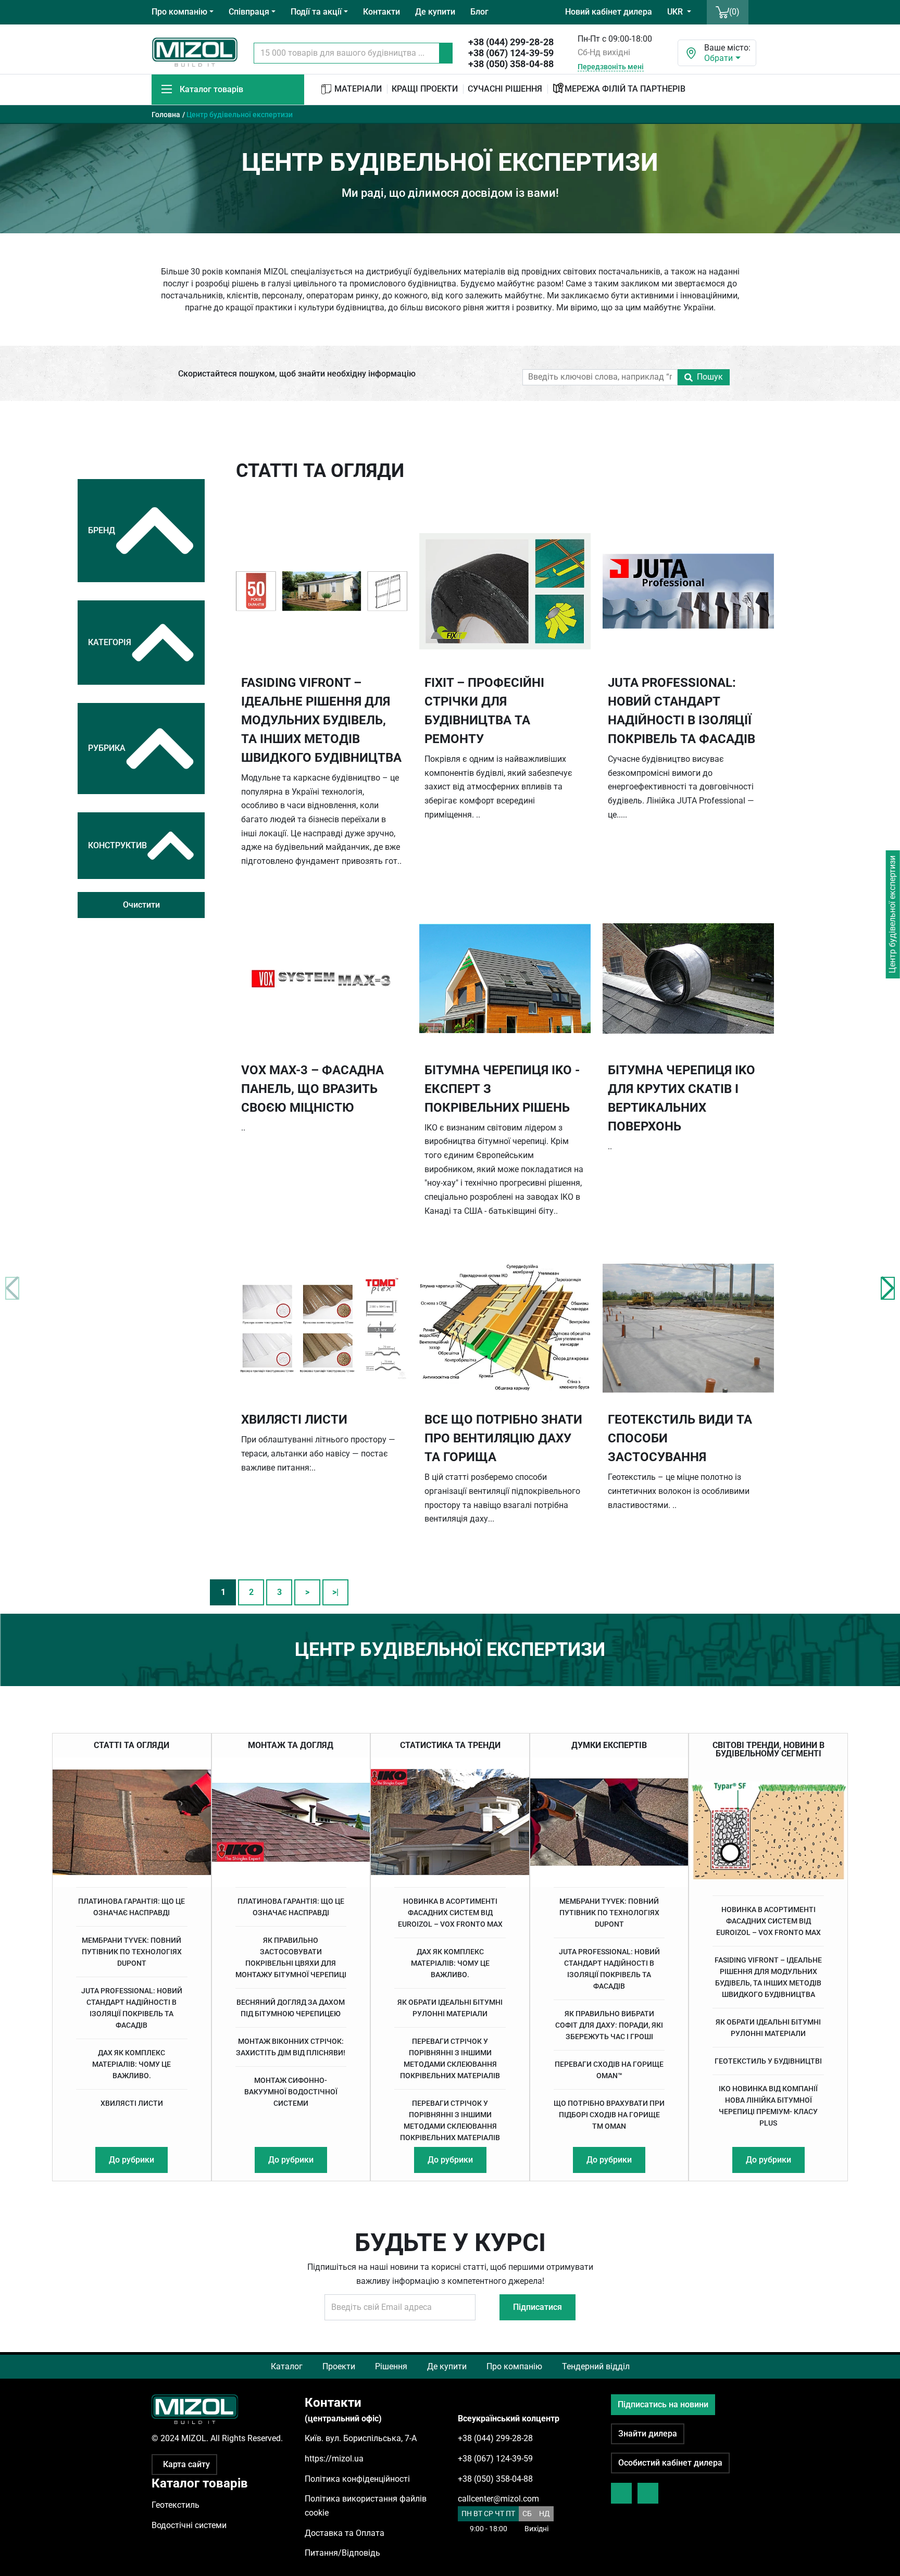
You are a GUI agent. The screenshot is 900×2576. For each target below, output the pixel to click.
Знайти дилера (648, 2434)
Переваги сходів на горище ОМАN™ (609, 2070)
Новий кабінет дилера (609, 12)
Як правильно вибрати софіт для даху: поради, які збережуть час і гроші (609, 2025)
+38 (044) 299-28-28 (511, 42)
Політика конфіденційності (357, 2479)
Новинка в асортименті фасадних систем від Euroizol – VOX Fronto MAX (450, 1913)
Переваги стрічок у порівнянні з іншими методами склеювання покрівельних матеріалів (450, 2058)
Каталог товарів (211, 89)
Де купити (435, 12)
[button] (888, 1288)
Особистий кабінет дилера (670, 2463)
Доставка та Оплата (345, 2533)
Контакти (382, 12)
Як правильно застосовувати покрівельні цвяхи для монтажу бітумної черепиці (291, 1957)
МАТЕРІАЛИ (357, 89)
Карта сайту (186, 2464)
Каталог (287, 2366)
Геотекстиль (176, 2505)
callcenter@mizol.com (498, 2499)
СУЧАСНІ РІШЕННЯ (505, 89)
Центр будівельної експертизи (892, 914)
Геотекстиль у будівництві (768, 2061)
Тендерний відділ (596, 2366)
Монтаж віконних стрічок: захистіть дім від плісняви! (291, 2047)
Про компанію (514, 2366)
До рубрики (132, 2160)
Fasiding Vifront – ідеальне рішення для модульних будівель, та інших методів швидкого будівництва (768, 1977)
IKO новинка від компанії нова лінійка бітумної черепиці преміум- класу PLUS (768, 2106)
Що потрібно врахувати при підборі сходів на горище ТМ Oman (609, 2115)
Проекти (339, 2366)
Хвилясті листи (132, 2103)
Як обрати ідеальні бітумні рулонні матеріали (450, 2008)
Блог (479, 12)
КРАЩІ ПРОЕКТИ (425, 89)
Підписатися (537, 2307)
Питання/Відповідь (342, 2553)
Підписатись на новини (663, 2404)
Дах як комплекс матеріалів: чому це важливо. (132, 2064)
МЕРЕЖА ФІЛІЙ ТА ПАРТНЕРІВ (625, 89)
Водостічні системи (189, 2525)
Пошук (710, 377)
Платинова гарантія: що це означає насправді (132, 1907)
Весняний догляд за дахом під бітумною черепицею (291, 2008)
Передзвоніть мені (611, 67)
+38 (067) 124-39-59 (511, 53)
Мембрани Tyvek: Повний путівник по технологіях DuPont (132, 1952)
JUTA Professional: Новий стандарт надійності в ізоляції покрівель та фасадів (132, 2008)
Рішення (391, 2366)
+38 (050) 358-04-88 (511, 64)
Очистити (141, 905)
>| (335, 1592)
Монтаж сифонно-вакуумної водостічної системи (291, 2092)
